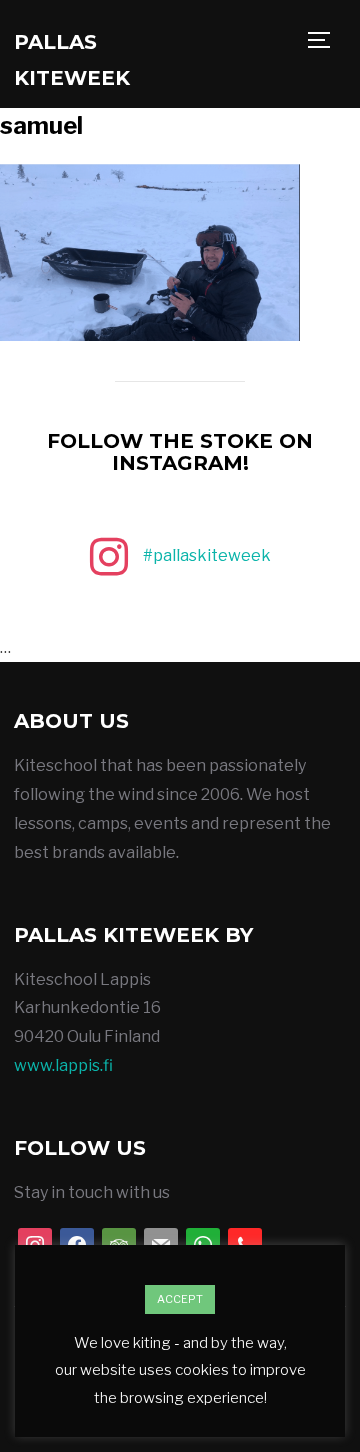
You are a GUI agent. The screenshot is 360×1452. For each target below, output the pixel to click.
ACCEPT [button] (180, 1299)
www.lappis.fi (63, 1065)
